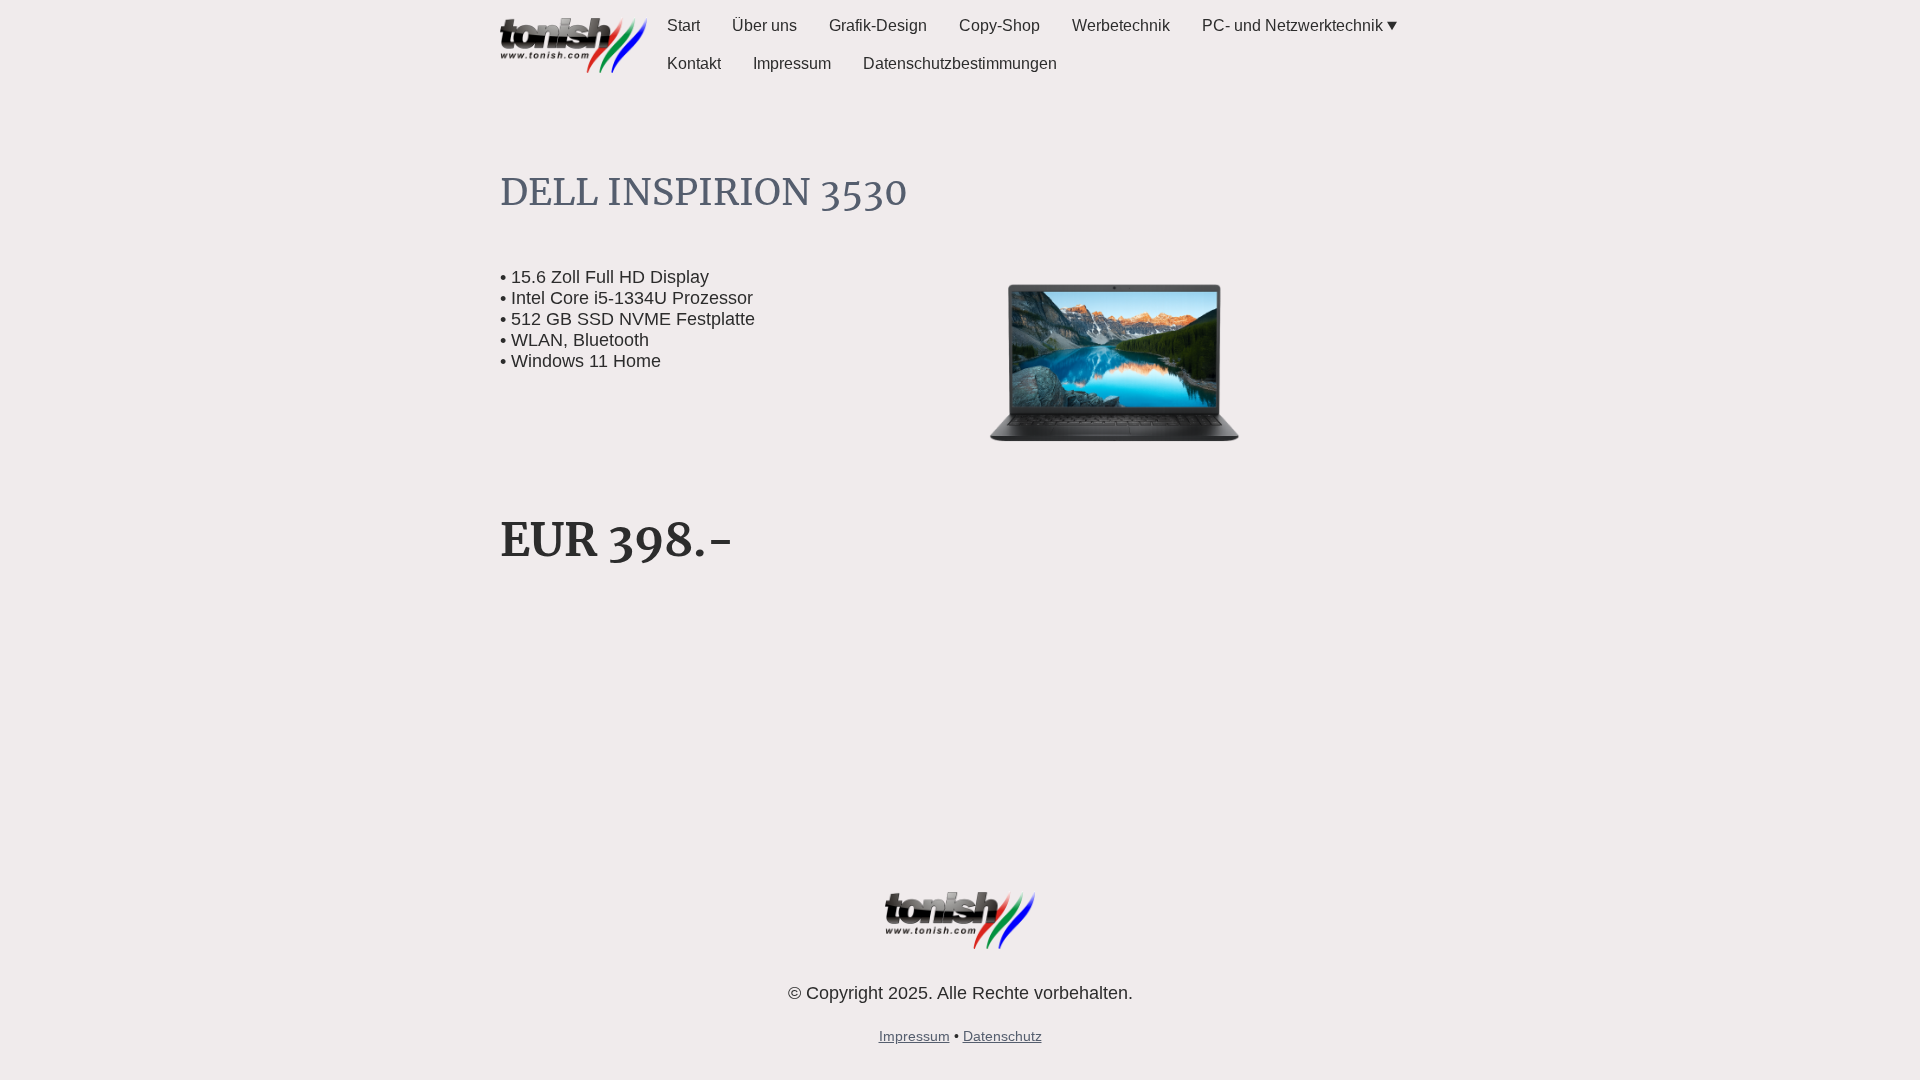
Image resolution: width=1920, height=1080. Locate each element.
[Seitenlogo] (573, 45)
